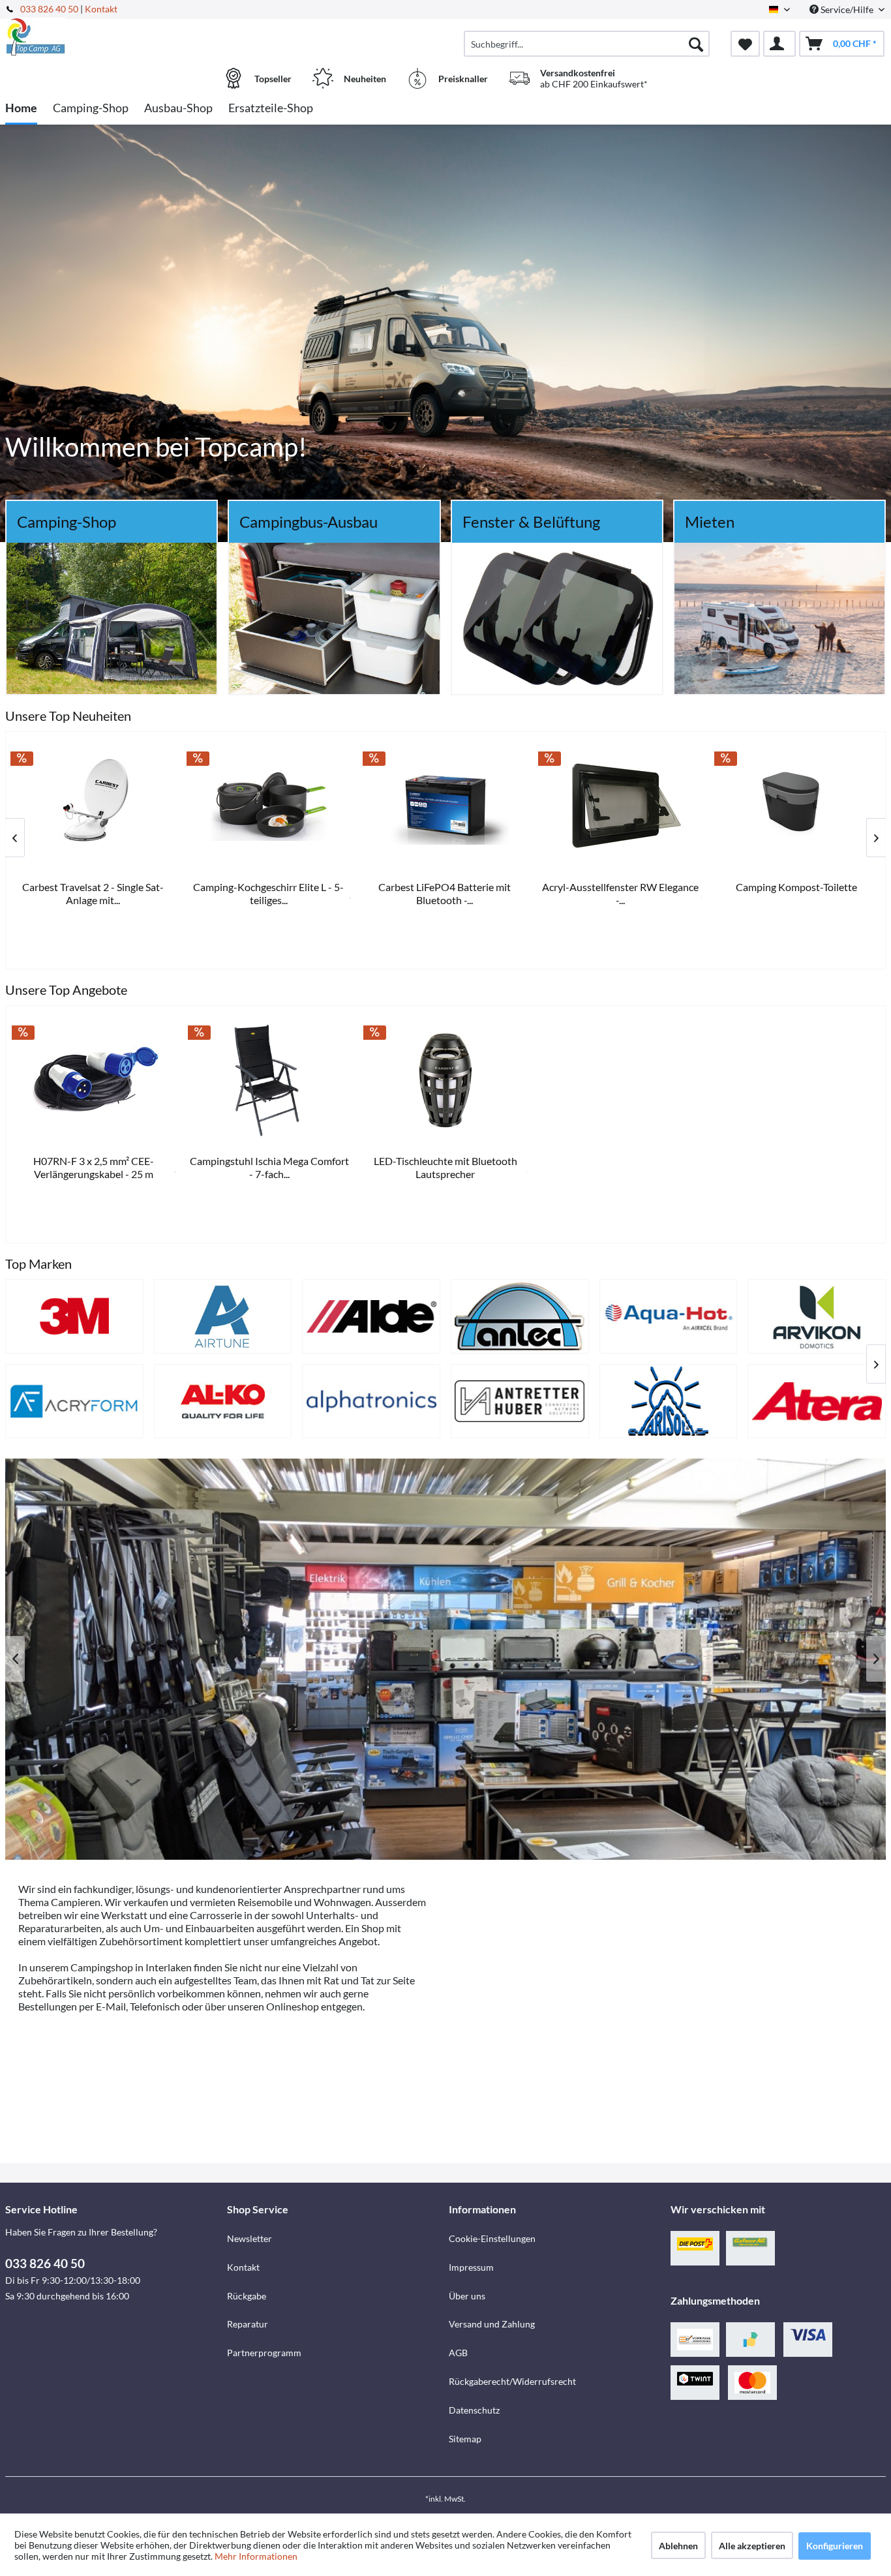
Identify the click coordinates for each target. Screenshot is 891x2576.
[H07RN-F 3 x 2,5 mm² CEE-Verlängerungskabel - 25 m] (94, 1080)
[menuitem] (587, 44)
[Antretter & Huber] (520, 1401)
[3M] (74, 1316)
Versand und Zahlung (492, 2324)
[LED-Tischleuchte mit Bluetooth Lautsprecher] (445, 1080)
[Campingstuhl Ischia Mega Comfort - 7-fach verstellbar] (270, 1080)
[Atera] (817, 1401)
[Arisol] (669, 1401)
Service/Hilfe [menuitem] (847, 9)
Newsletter (249, 2238)
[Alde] (371, 1316)
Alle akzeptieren (752, 2546)
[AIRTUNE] (223, 1316)
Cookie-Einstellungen (492, 2238)
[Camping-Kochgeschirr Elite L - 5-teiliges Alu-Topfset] (798, 806)
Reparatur (248, 2324)
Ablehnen (678, 2546)
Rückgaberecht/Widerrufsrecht (512, 2381)
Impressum (471, 2267)
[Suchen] (696, 44)
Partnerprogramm (264, 2353)
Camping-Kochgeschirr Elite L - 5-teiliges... (797, 893)
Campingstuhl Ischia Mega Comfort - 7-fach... (269, 1167)
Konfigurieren (835, 2546)
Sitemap (465, 2439)
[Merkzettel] (745, 44)
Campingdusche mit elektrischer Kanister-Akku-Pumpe (446, 893)
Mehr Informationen (256, 2556)
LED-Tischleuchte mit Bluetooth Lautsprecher (445, 1167)
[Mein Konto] (779, 44)
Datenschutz (474, 2410)
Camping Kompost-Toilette (270, 887)
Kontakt (101, 9)
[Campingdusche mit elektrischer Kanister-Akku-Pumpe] (445, 806)
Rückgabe (247, 2296)
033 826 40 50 (50, 9)
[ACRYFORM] (74, 1401)
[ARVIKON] (817, 1316)
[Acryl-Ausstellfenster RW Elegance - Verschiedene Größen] (94, 806)
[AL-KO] (223, 1401)
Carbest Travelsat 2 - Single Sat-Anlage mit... (621, 893)
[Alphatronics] (371, 1401)
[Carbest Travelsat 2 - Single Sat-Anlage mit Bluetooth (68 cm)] (622, 806)
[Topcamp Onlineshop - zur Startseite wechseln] (114, 37)
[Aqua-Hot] (669, 1316)
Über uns (467, 2296)
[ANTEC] (520, 1316)
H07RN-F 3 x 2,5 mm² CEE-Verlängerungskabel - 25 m (94, 1167)
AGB (458, 2353)
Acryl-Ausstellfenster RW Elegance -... (94, 893)
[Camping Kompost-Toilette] (270, 806)
